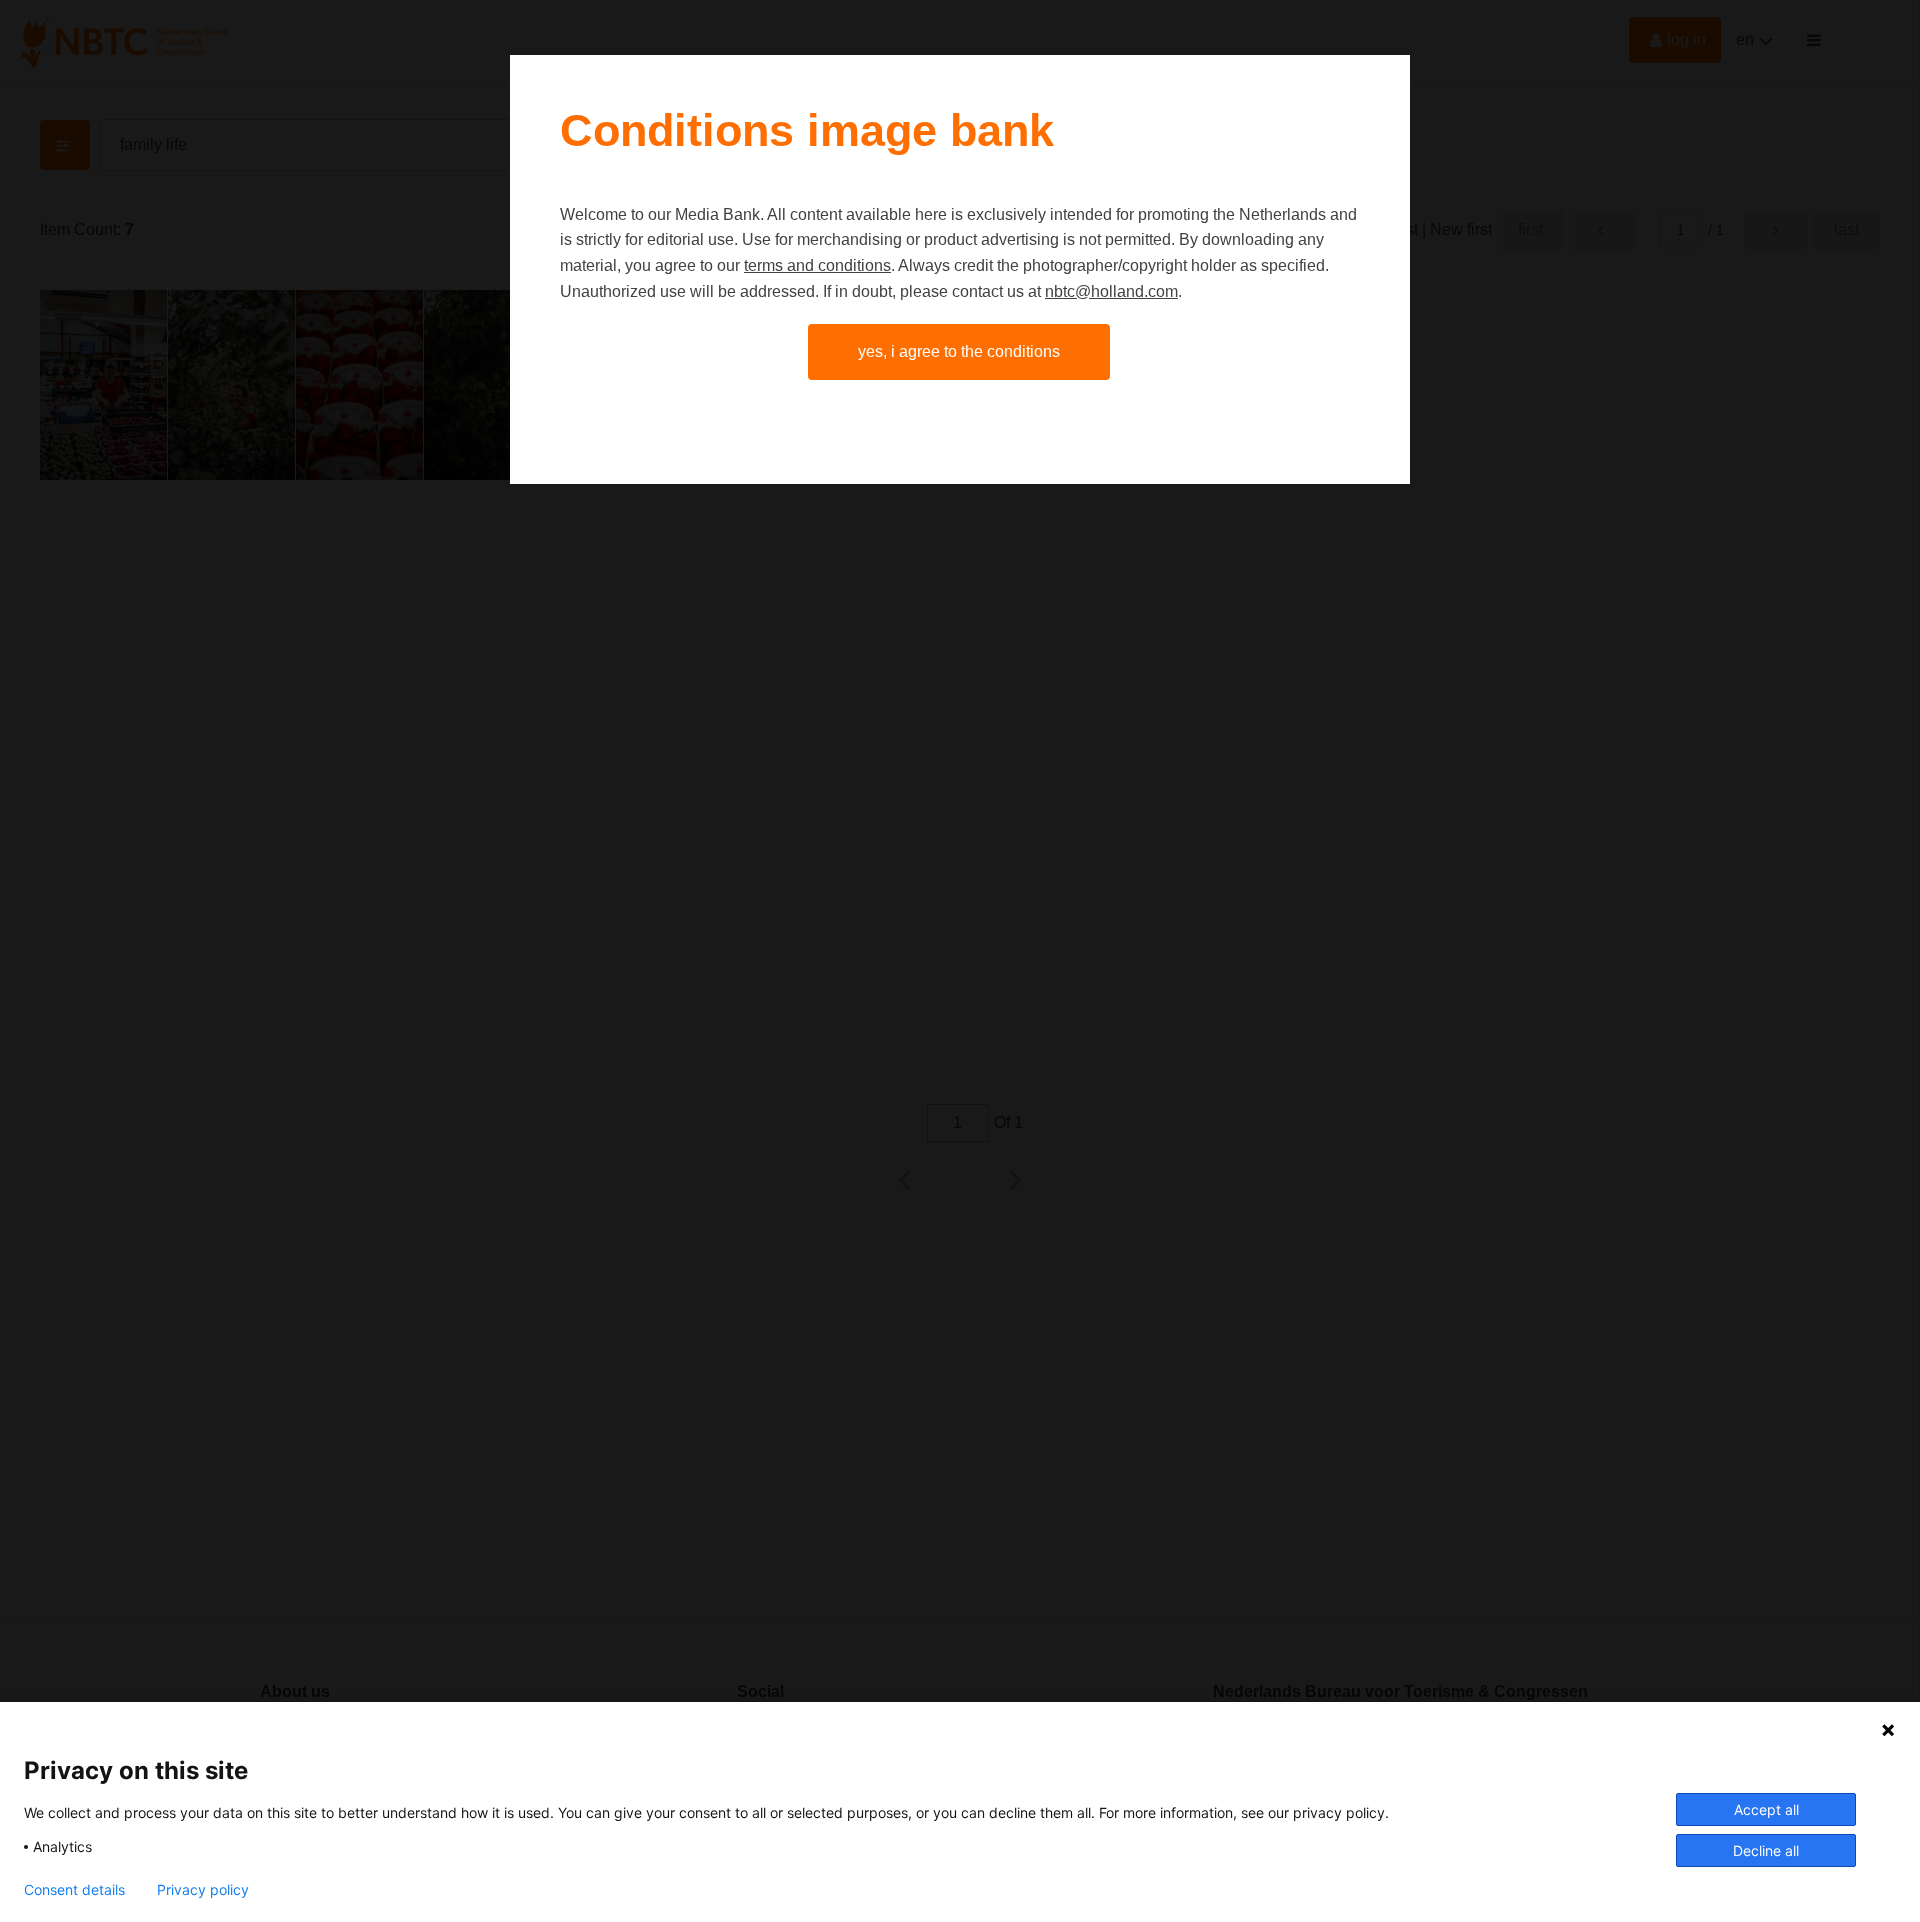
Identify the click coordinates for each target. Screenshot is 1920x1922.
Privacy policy (203, 1890)
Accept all (1766, 1809)
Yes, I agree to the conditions (959, 351)
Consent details (74, 1890)
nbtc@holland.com (1111, 291)
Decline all (1766, 1850)
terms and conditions (817, 265)
